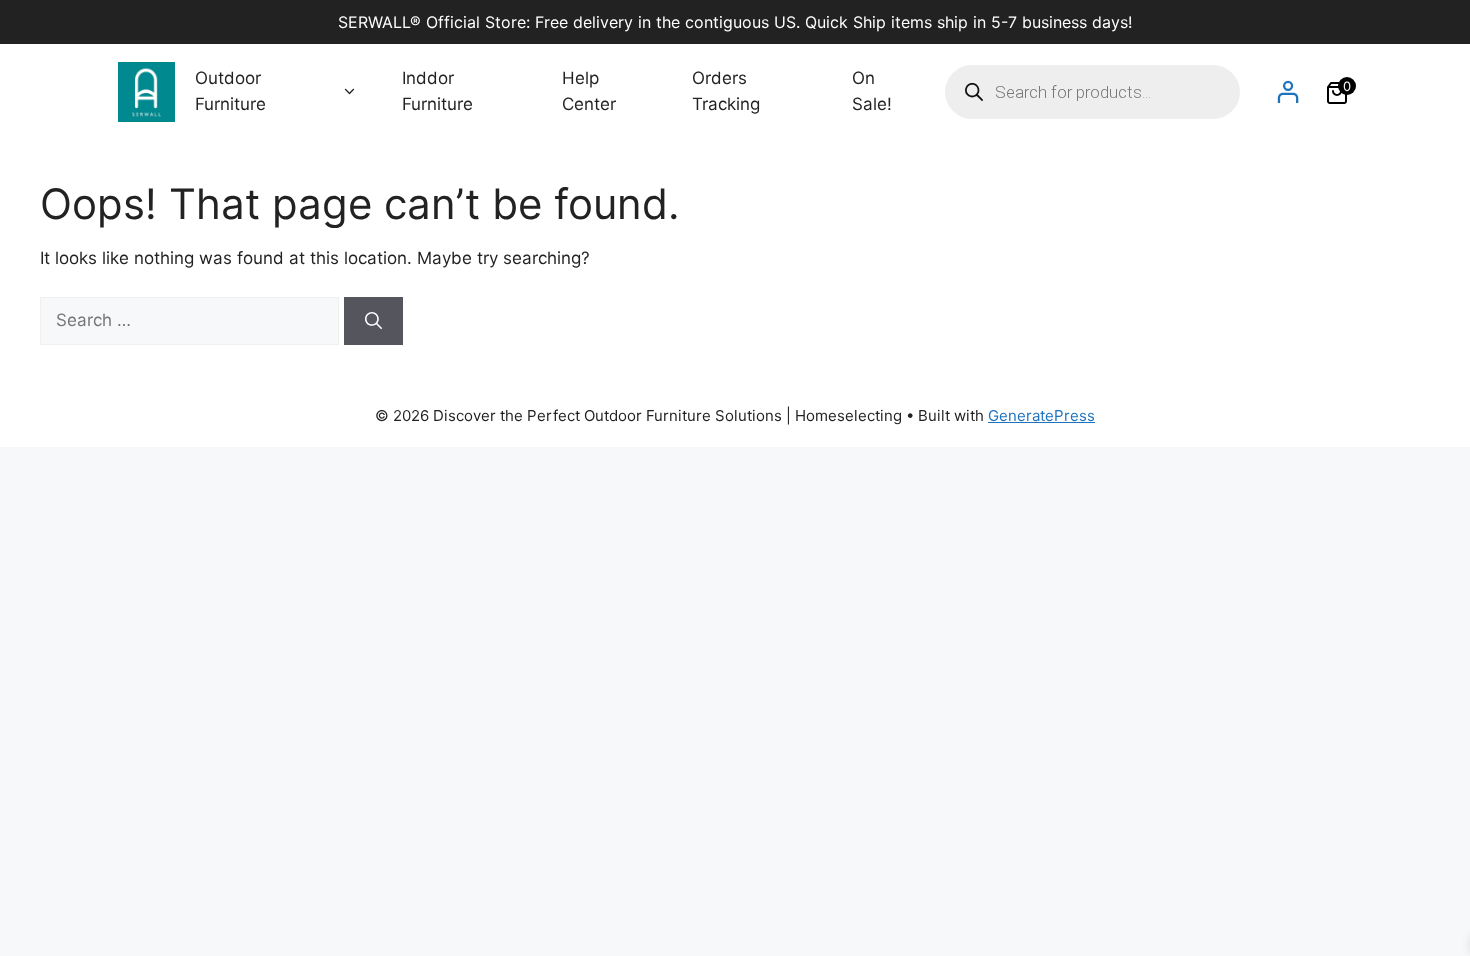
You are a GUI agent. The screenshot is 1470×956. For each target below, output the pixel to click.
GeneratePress (1041, 415)
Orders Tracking (726, 91)
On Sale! (872, 91)
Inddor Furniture (437, 91)
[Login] (1287, 91)
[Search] (373, 321)
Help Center (589, 91)
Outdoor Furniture (230, 91)
